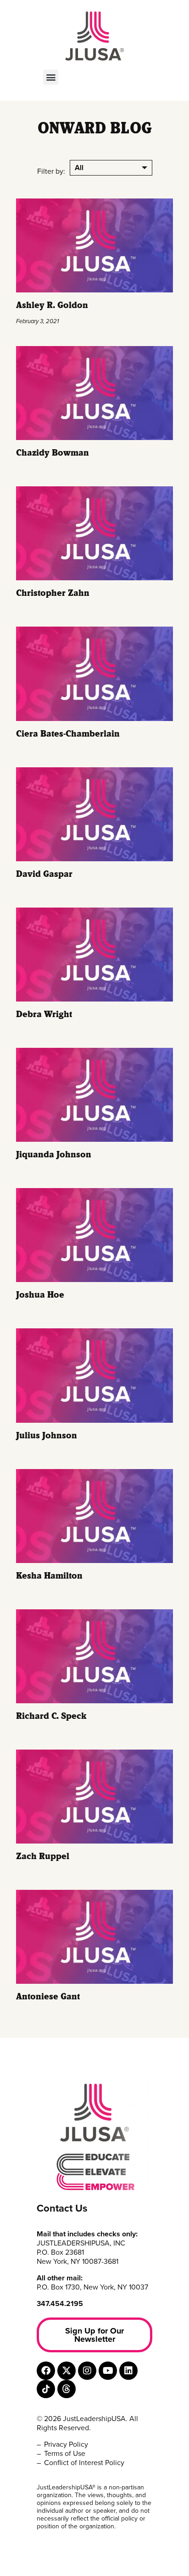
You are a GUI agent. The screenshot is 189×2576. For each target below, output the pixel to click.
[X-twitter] (67, 2371)
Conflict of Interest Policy (84, 2463)
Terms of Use (65, 2454)
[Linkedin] (128, 2371)
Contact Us (62, 2208)
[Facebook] (46, 2371)
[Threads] (67, 2389)
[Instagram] (87, 2371)
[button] (51, 77)
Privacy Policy (66, 2444)
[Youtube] (108, 2371)
